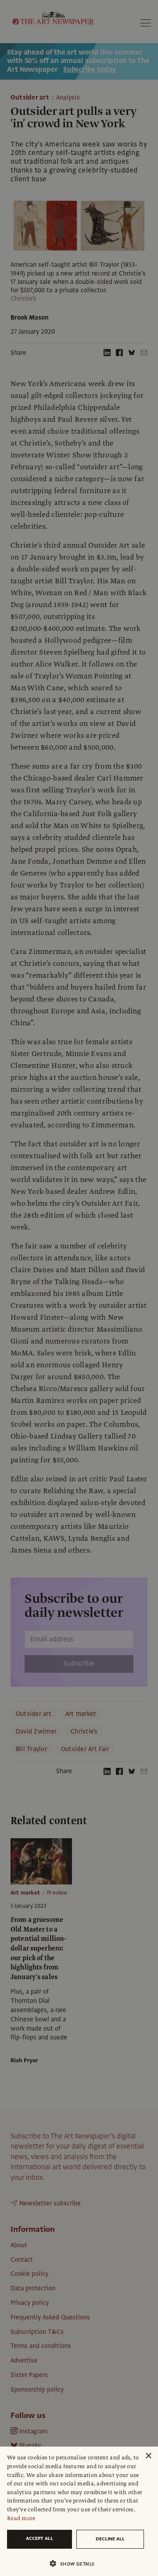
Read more (21, 2518)
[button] (75, 2563)
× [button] (148, 2456)
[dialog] (79, 2511)
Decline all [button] (110, 2539)
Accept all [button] (39, 2538)
